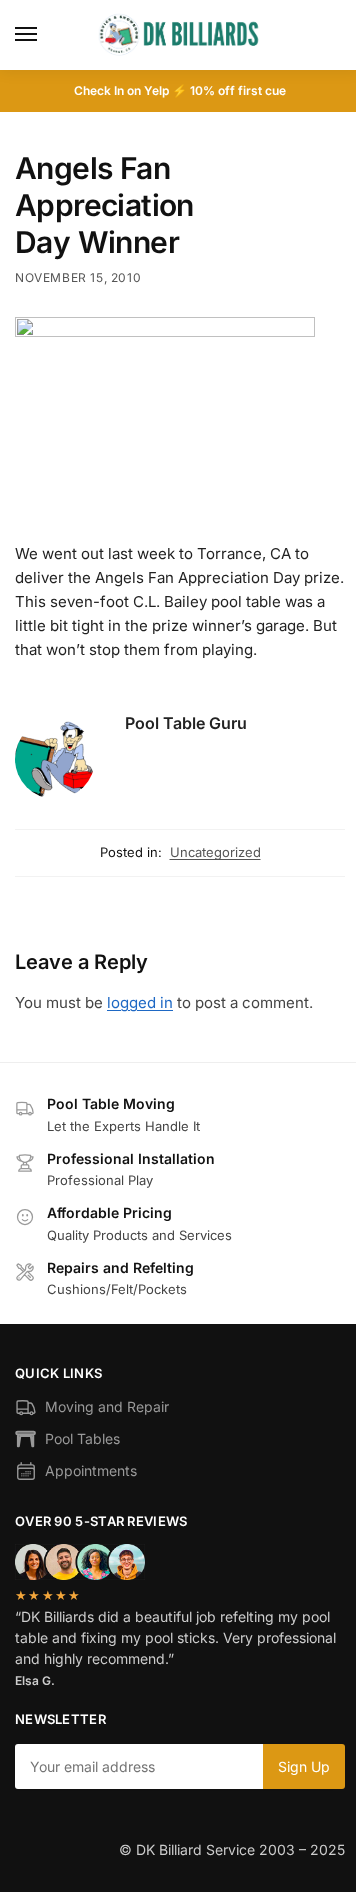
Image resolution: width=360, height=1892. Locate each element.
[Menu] (45, 35)
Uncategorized (215, 852)
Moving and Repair (107, 1406)
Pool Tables (82, 1438)
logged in (140, 1002)
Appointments (91, 1470)
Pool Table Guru (186, 723)
